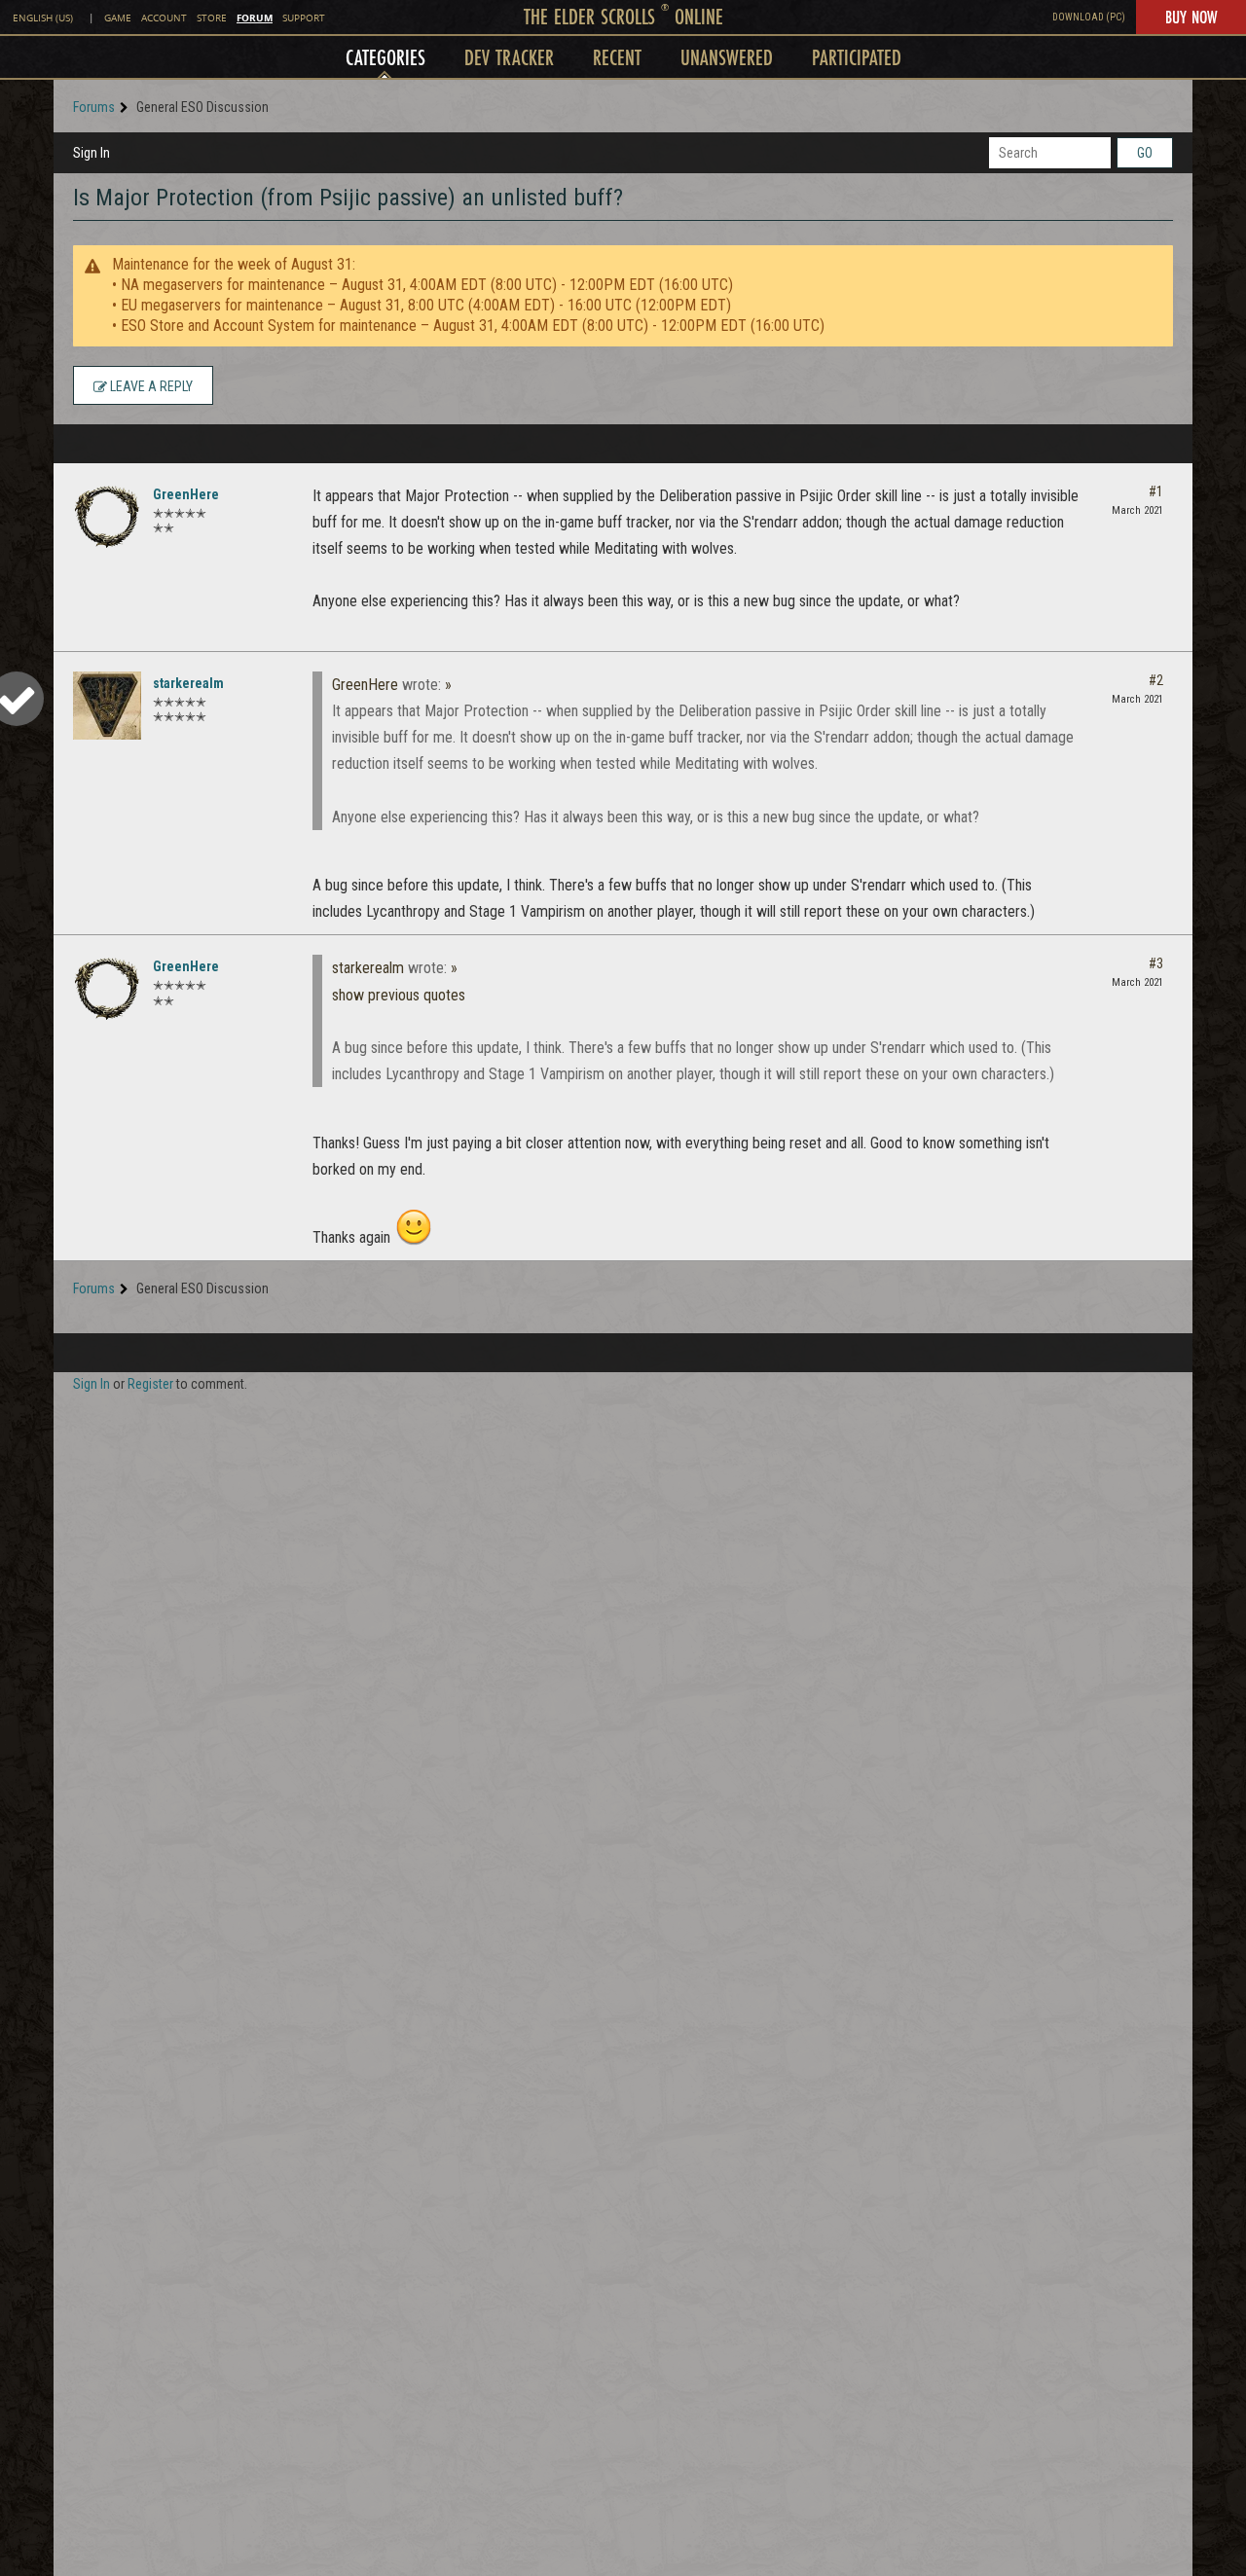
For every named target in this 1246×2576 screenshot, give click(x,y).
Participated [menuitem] (857, 57)
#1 (1156, 491)
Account (164, 18)
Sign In (92, 153)
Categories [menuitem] (385, 57)
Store (212, 18)
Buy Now (1191, 17)
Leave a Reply (150, 386)
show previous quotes (399, 995)
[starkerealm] (107, 706)
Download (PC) (1089, 17)
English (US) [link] (43, 18)
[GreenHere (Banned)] (107, 517)
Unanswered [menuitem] (727, 57)
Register (150, 1384)
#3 (1156, 963)
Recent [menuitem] (617, 57)
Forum (255, 18)
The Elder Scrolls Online (623, 16)
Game (118, 18)
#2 (1156, 680)
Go (1145, 153)
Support (304, 18)
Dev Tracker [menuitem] (509, 57)
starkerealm (188, 683)
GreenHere (186, 494)
